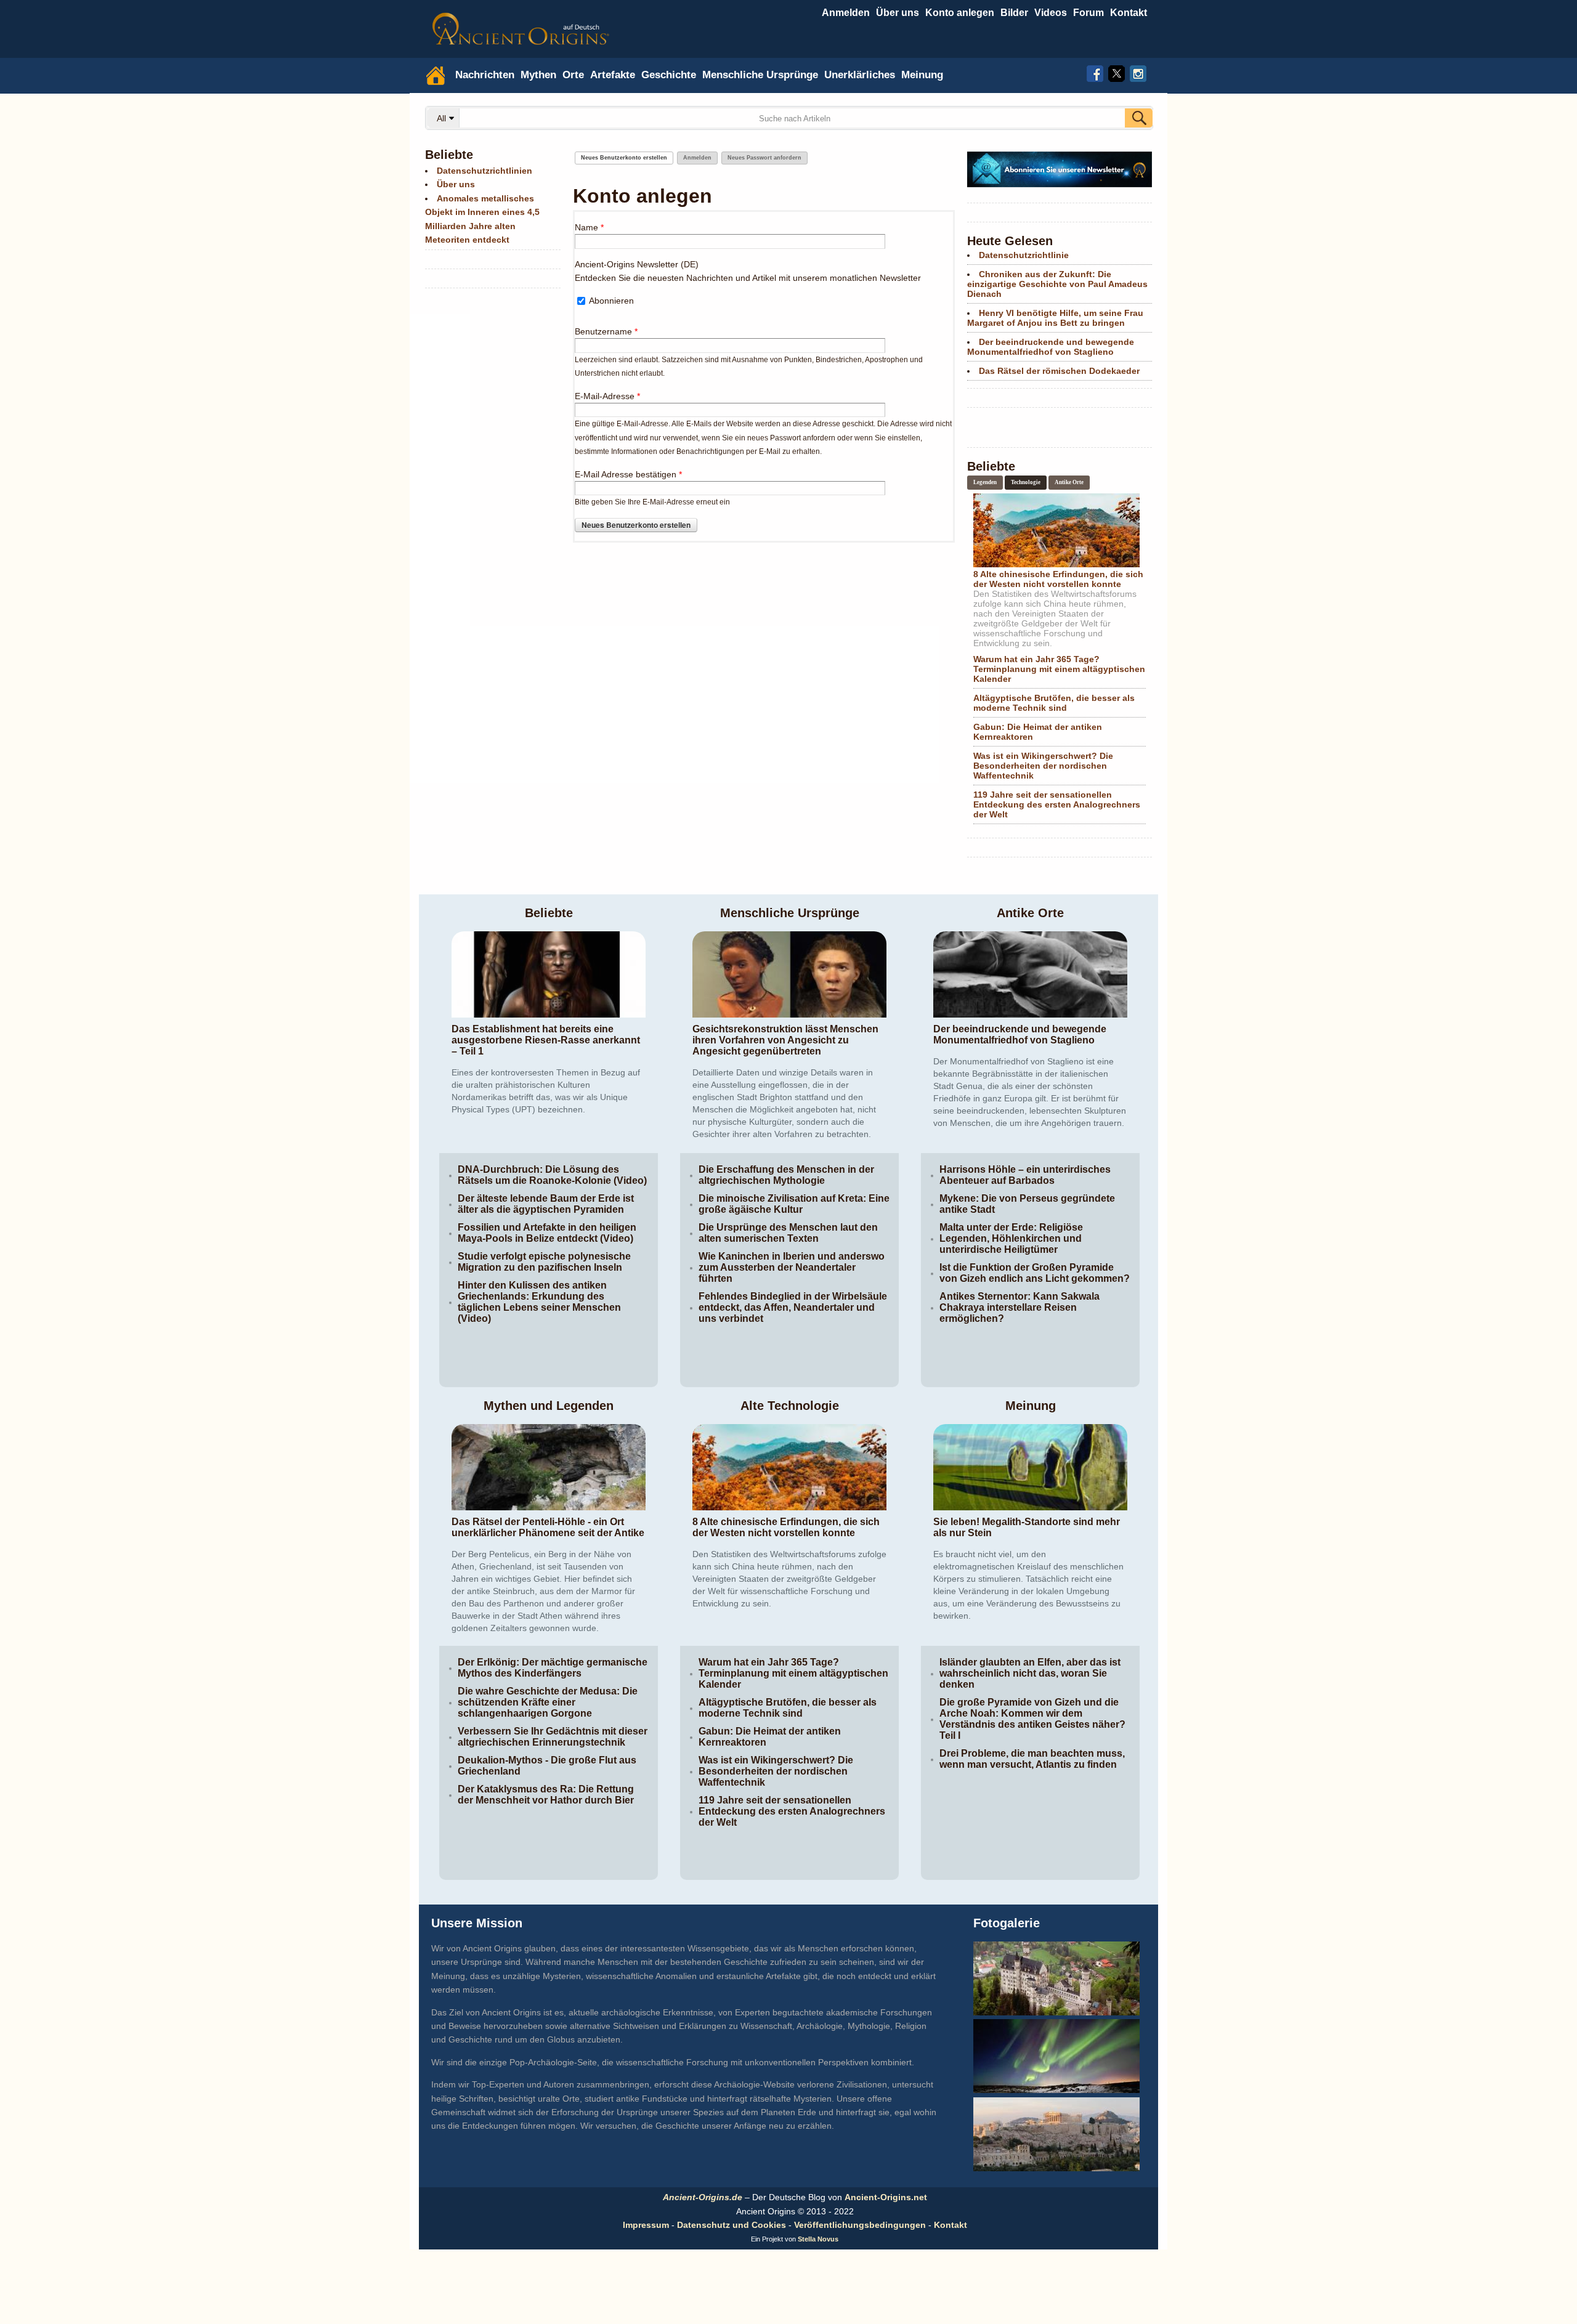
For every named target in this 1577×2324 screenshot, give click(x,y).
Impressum (646, 2225)
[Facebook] (1095, 72)
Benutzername (606, 331)
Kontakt (951, 2225)
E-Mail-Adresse (607, 396)
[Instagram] (1138, 72)
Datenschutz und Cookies (732, 2225)
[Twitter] (1117, 72)
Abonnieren (611, 301)
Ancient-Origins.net (886, 2197)
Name (589, 227)
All (443, 118)
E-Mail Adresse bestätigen (628, 474)
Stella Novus (818, 2239)
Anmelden (846, 13)
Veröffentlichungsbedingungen (860, 2225)
